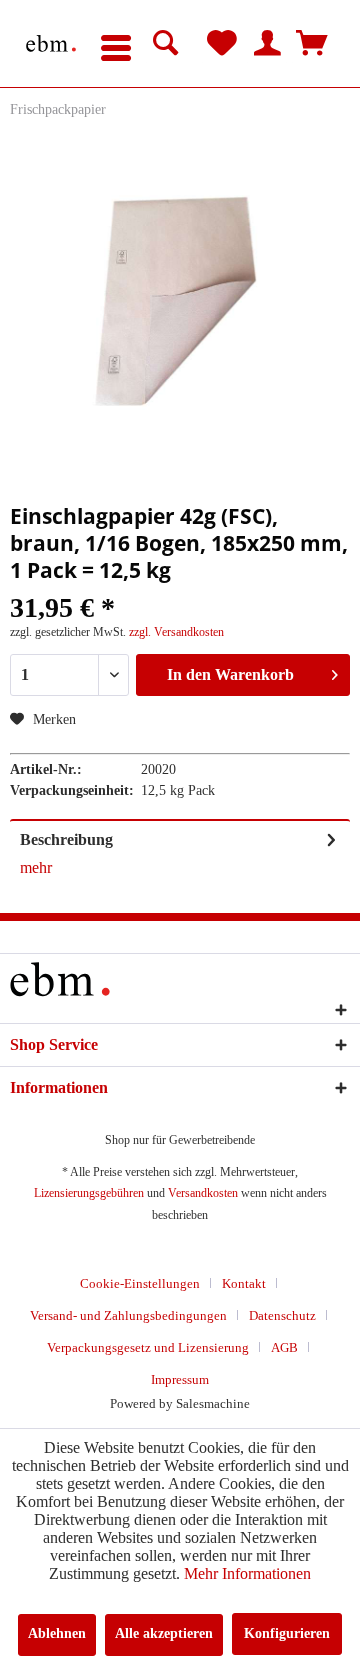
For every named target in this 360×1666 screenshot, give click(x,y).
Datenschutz (282, 1315)
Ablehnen (57, 1633)
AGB (284, 1347)
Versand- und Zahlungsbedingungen (128, 1315)
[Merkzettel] (222, 44)
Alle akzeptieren (164, 1633)
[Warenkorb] (312, 44)
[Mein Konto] (267, 44)
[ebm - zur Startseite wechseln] (51, 43)
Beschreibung (66, 839)
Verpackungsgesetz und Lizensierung (148, 1347)
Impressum (180, 1379)
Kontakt (244, 1283)
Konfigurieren (287, 1633)
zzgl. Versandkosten (176, 632)
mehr (36, 867)
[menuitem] (116, 44)
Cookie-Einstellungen (140, 1283)
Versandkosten (203, 1193)
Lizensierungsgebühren (89, 1193)
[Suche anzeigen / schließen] (166, 44)
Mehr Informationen (247, 1573)
